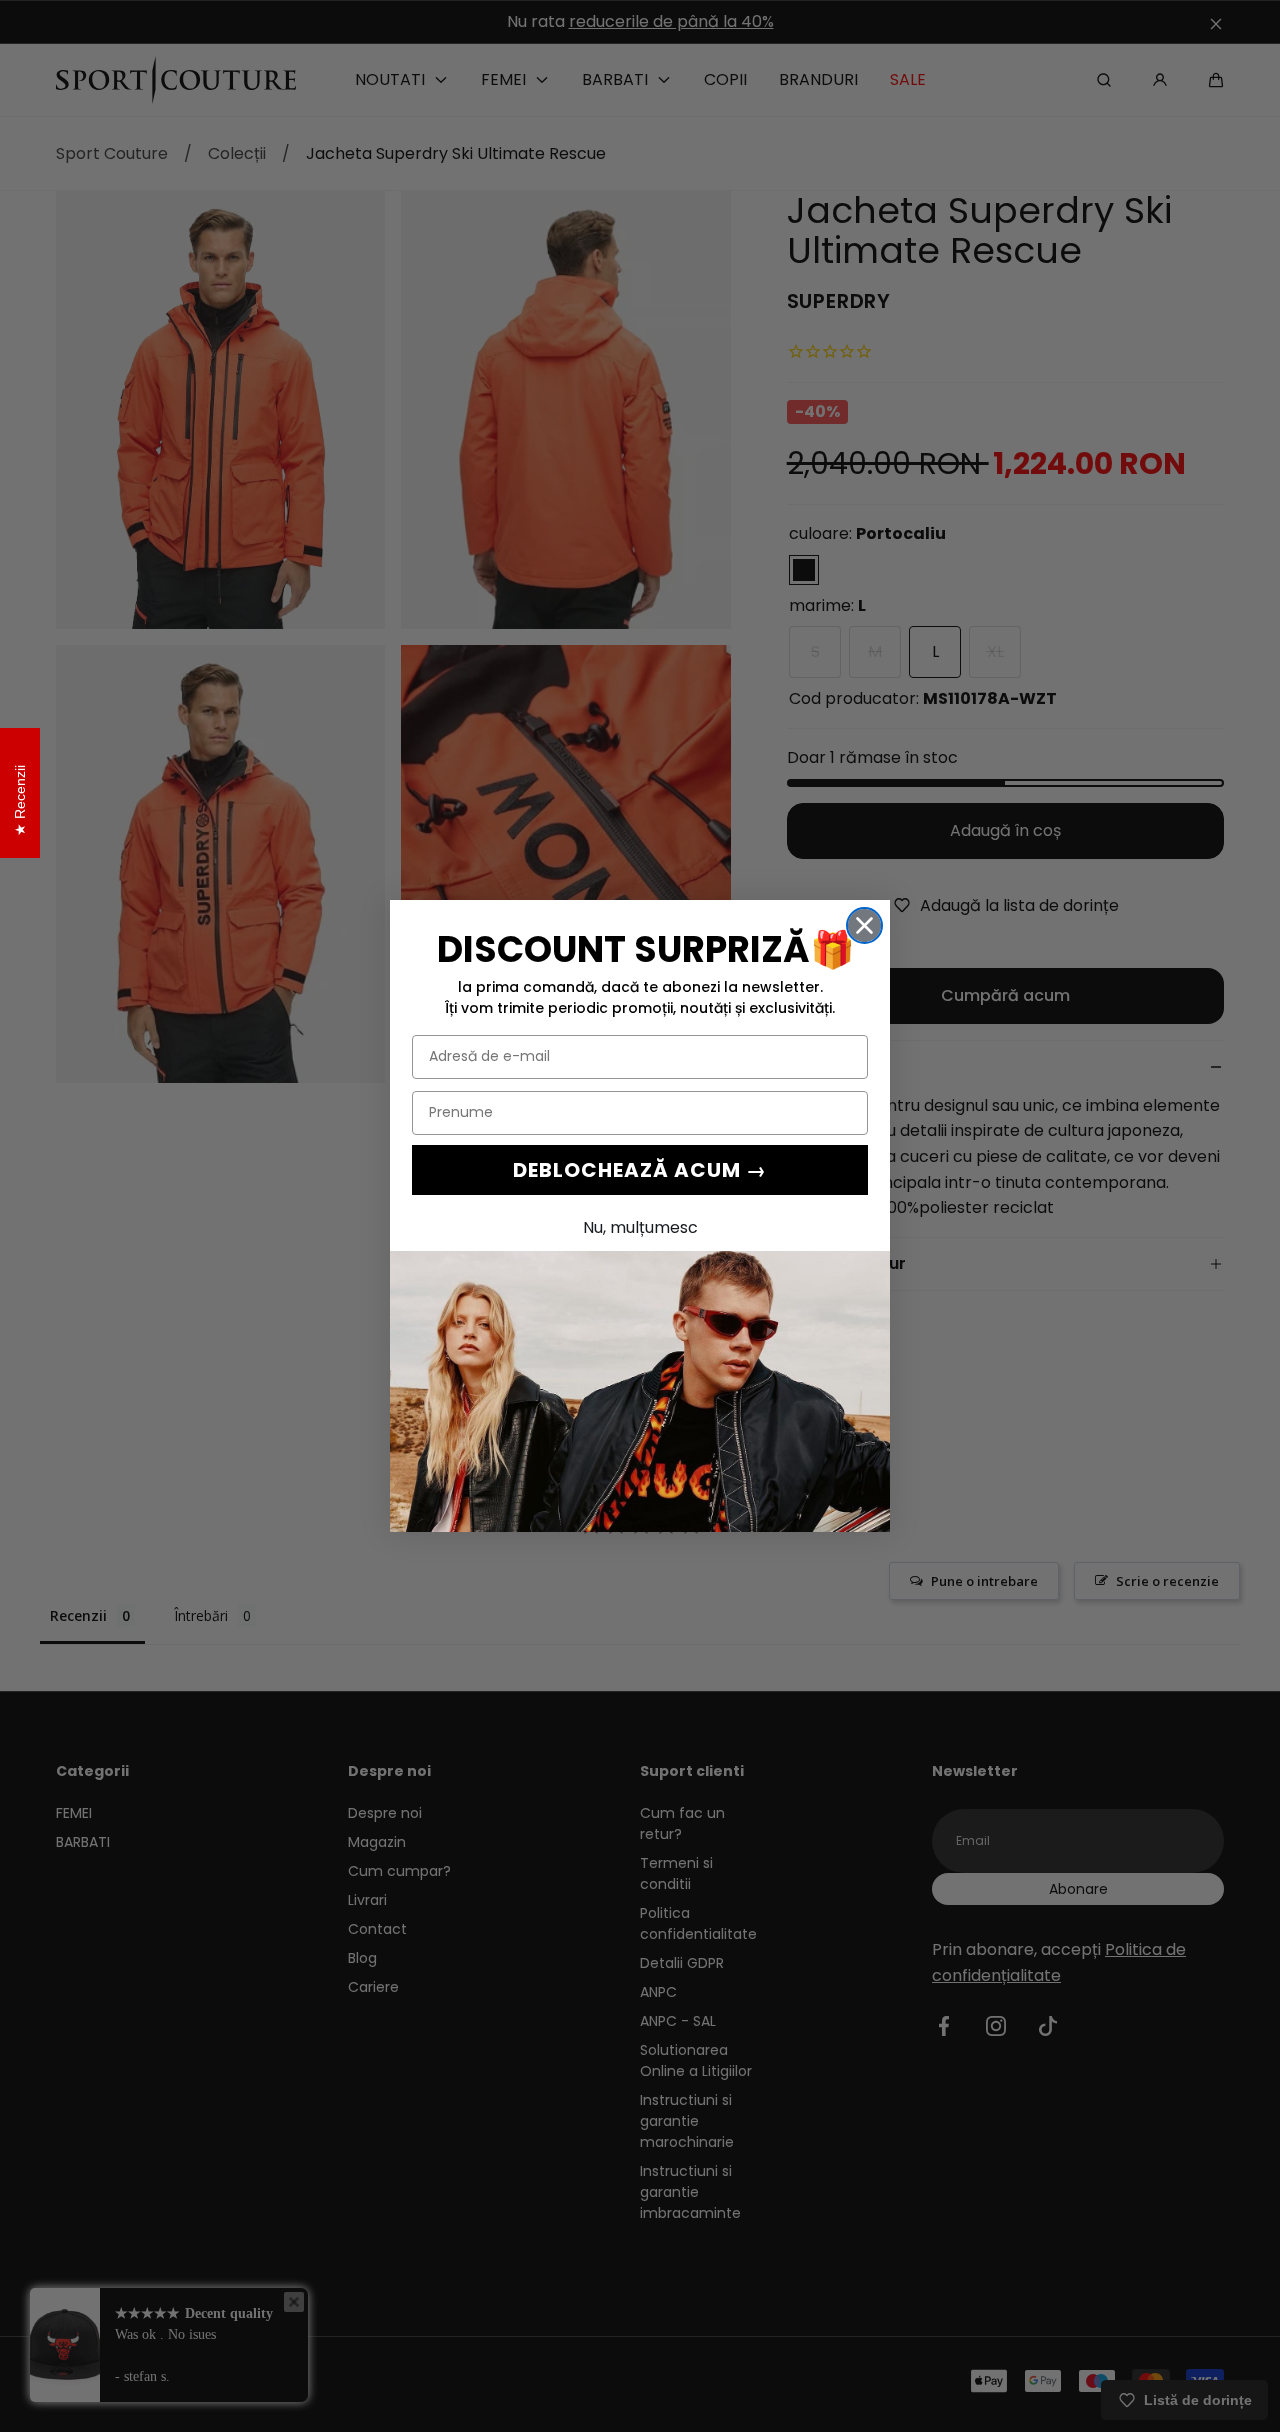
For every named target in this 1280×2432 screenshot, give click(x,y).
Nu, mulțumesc (640, 1227)
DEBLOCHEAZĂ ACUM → (640, 1170)
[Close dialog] (864, 925)
